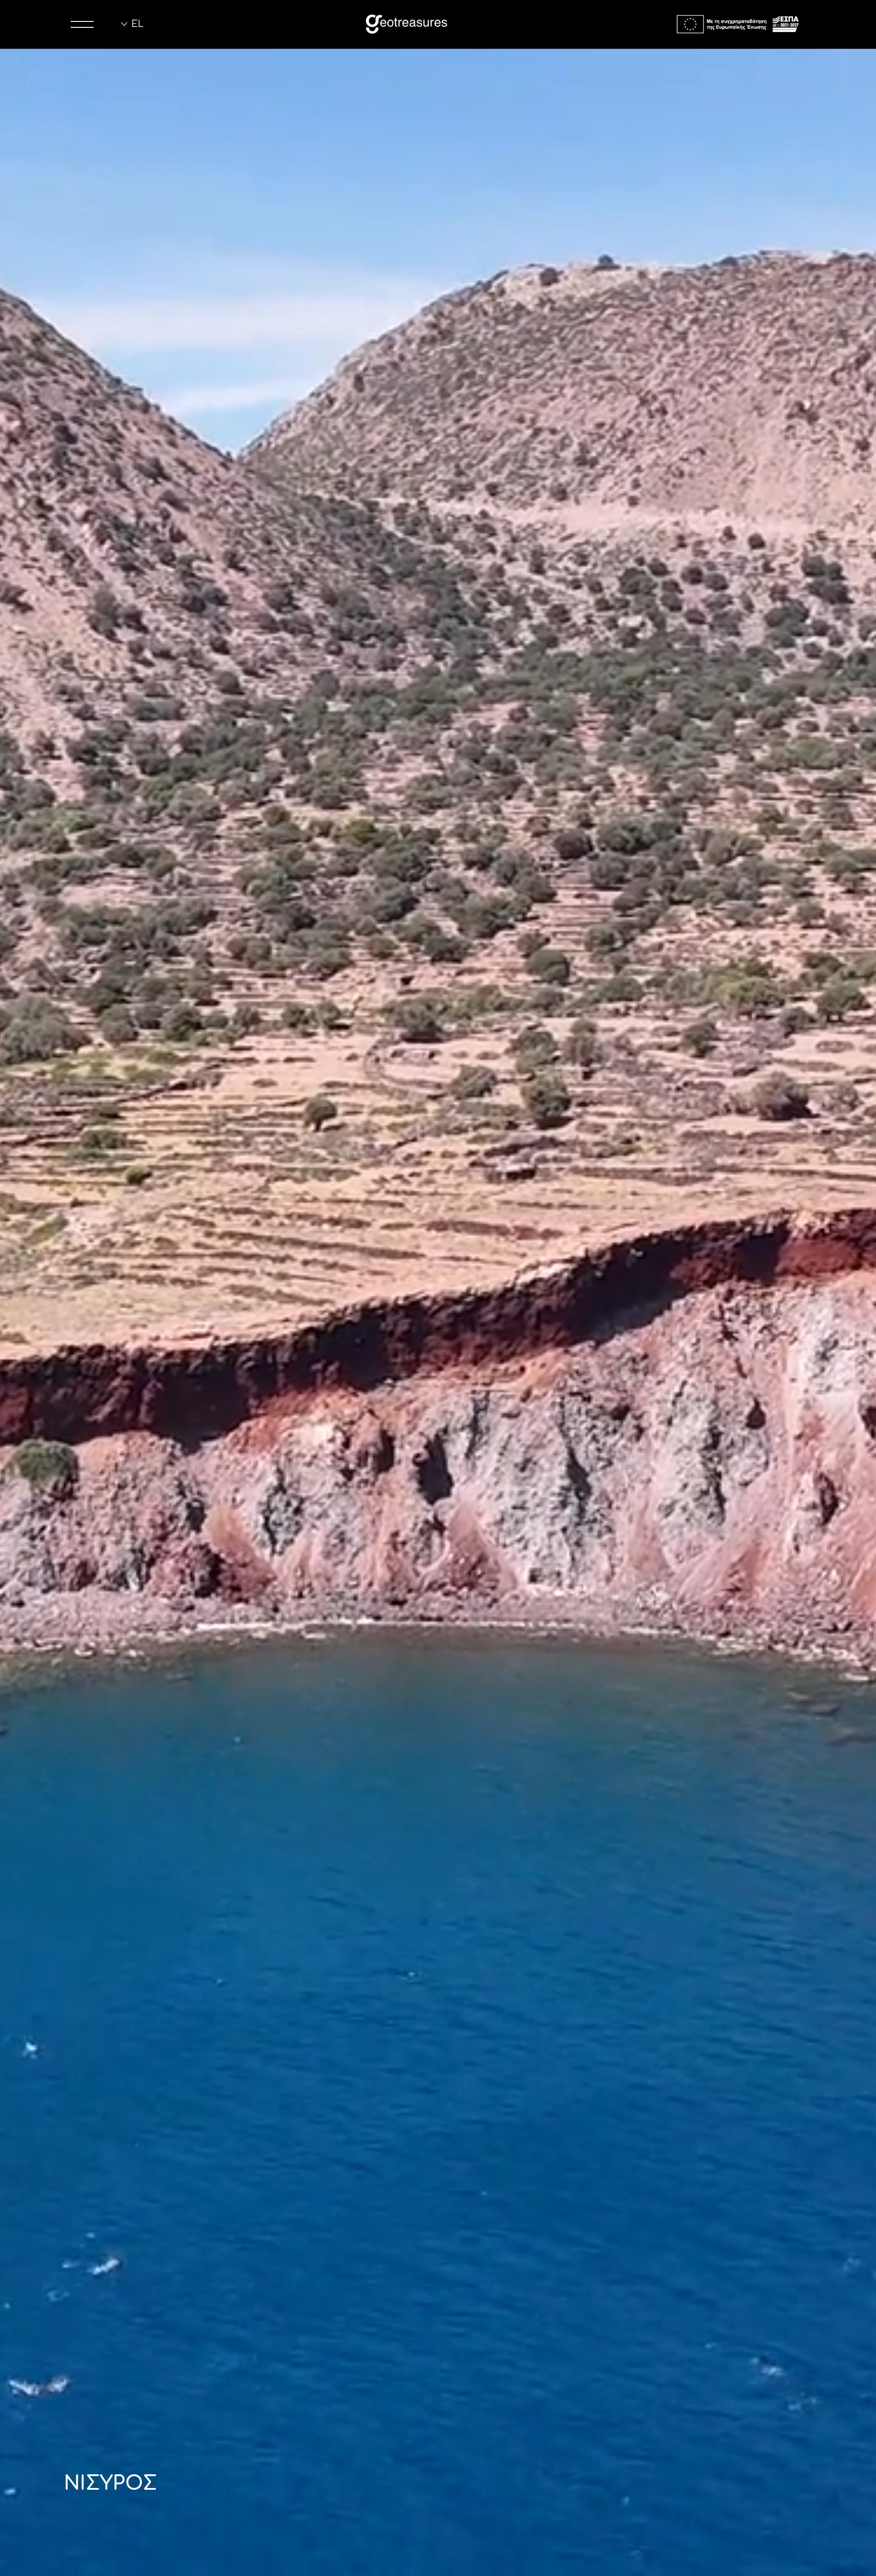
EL (138, 24)
